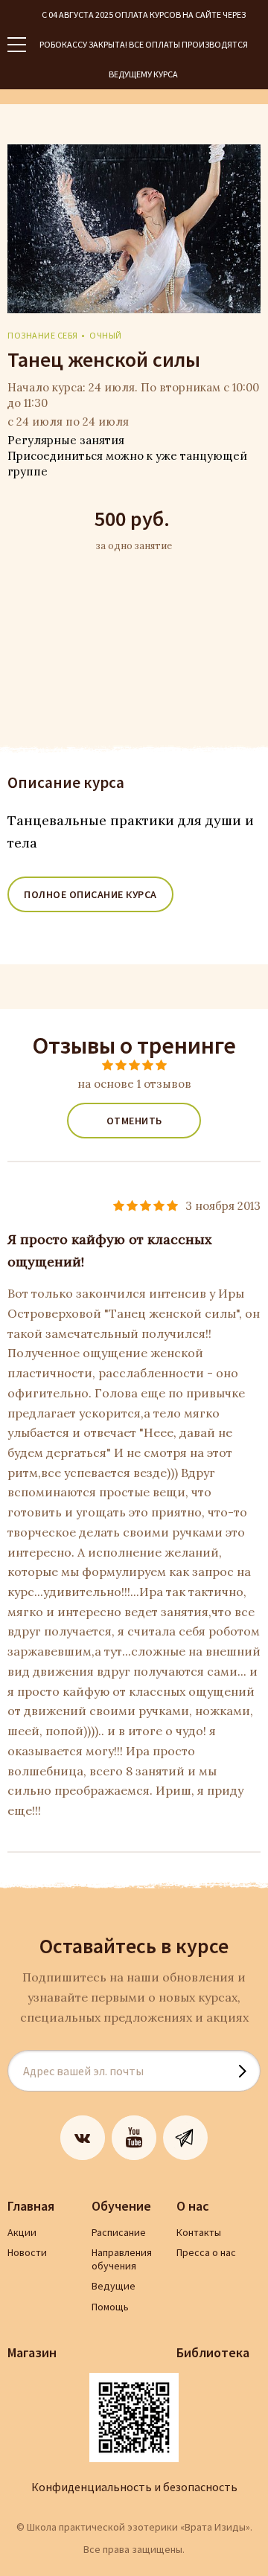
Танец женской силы (104, 359)
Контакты (199, 2232)
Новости (27, 2252)
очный (106, 335)
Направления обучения (122, 2259)
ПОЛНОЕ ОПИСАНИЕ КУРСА (90, 894)
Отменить (134, 1121)
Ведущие (114, 2286)
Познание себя (43, 335)
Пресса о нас (206, 2252)
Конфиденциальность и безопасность (134, 2487)
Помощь (110, 2307)
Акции (22, 2232)
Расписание (119, 2232)
